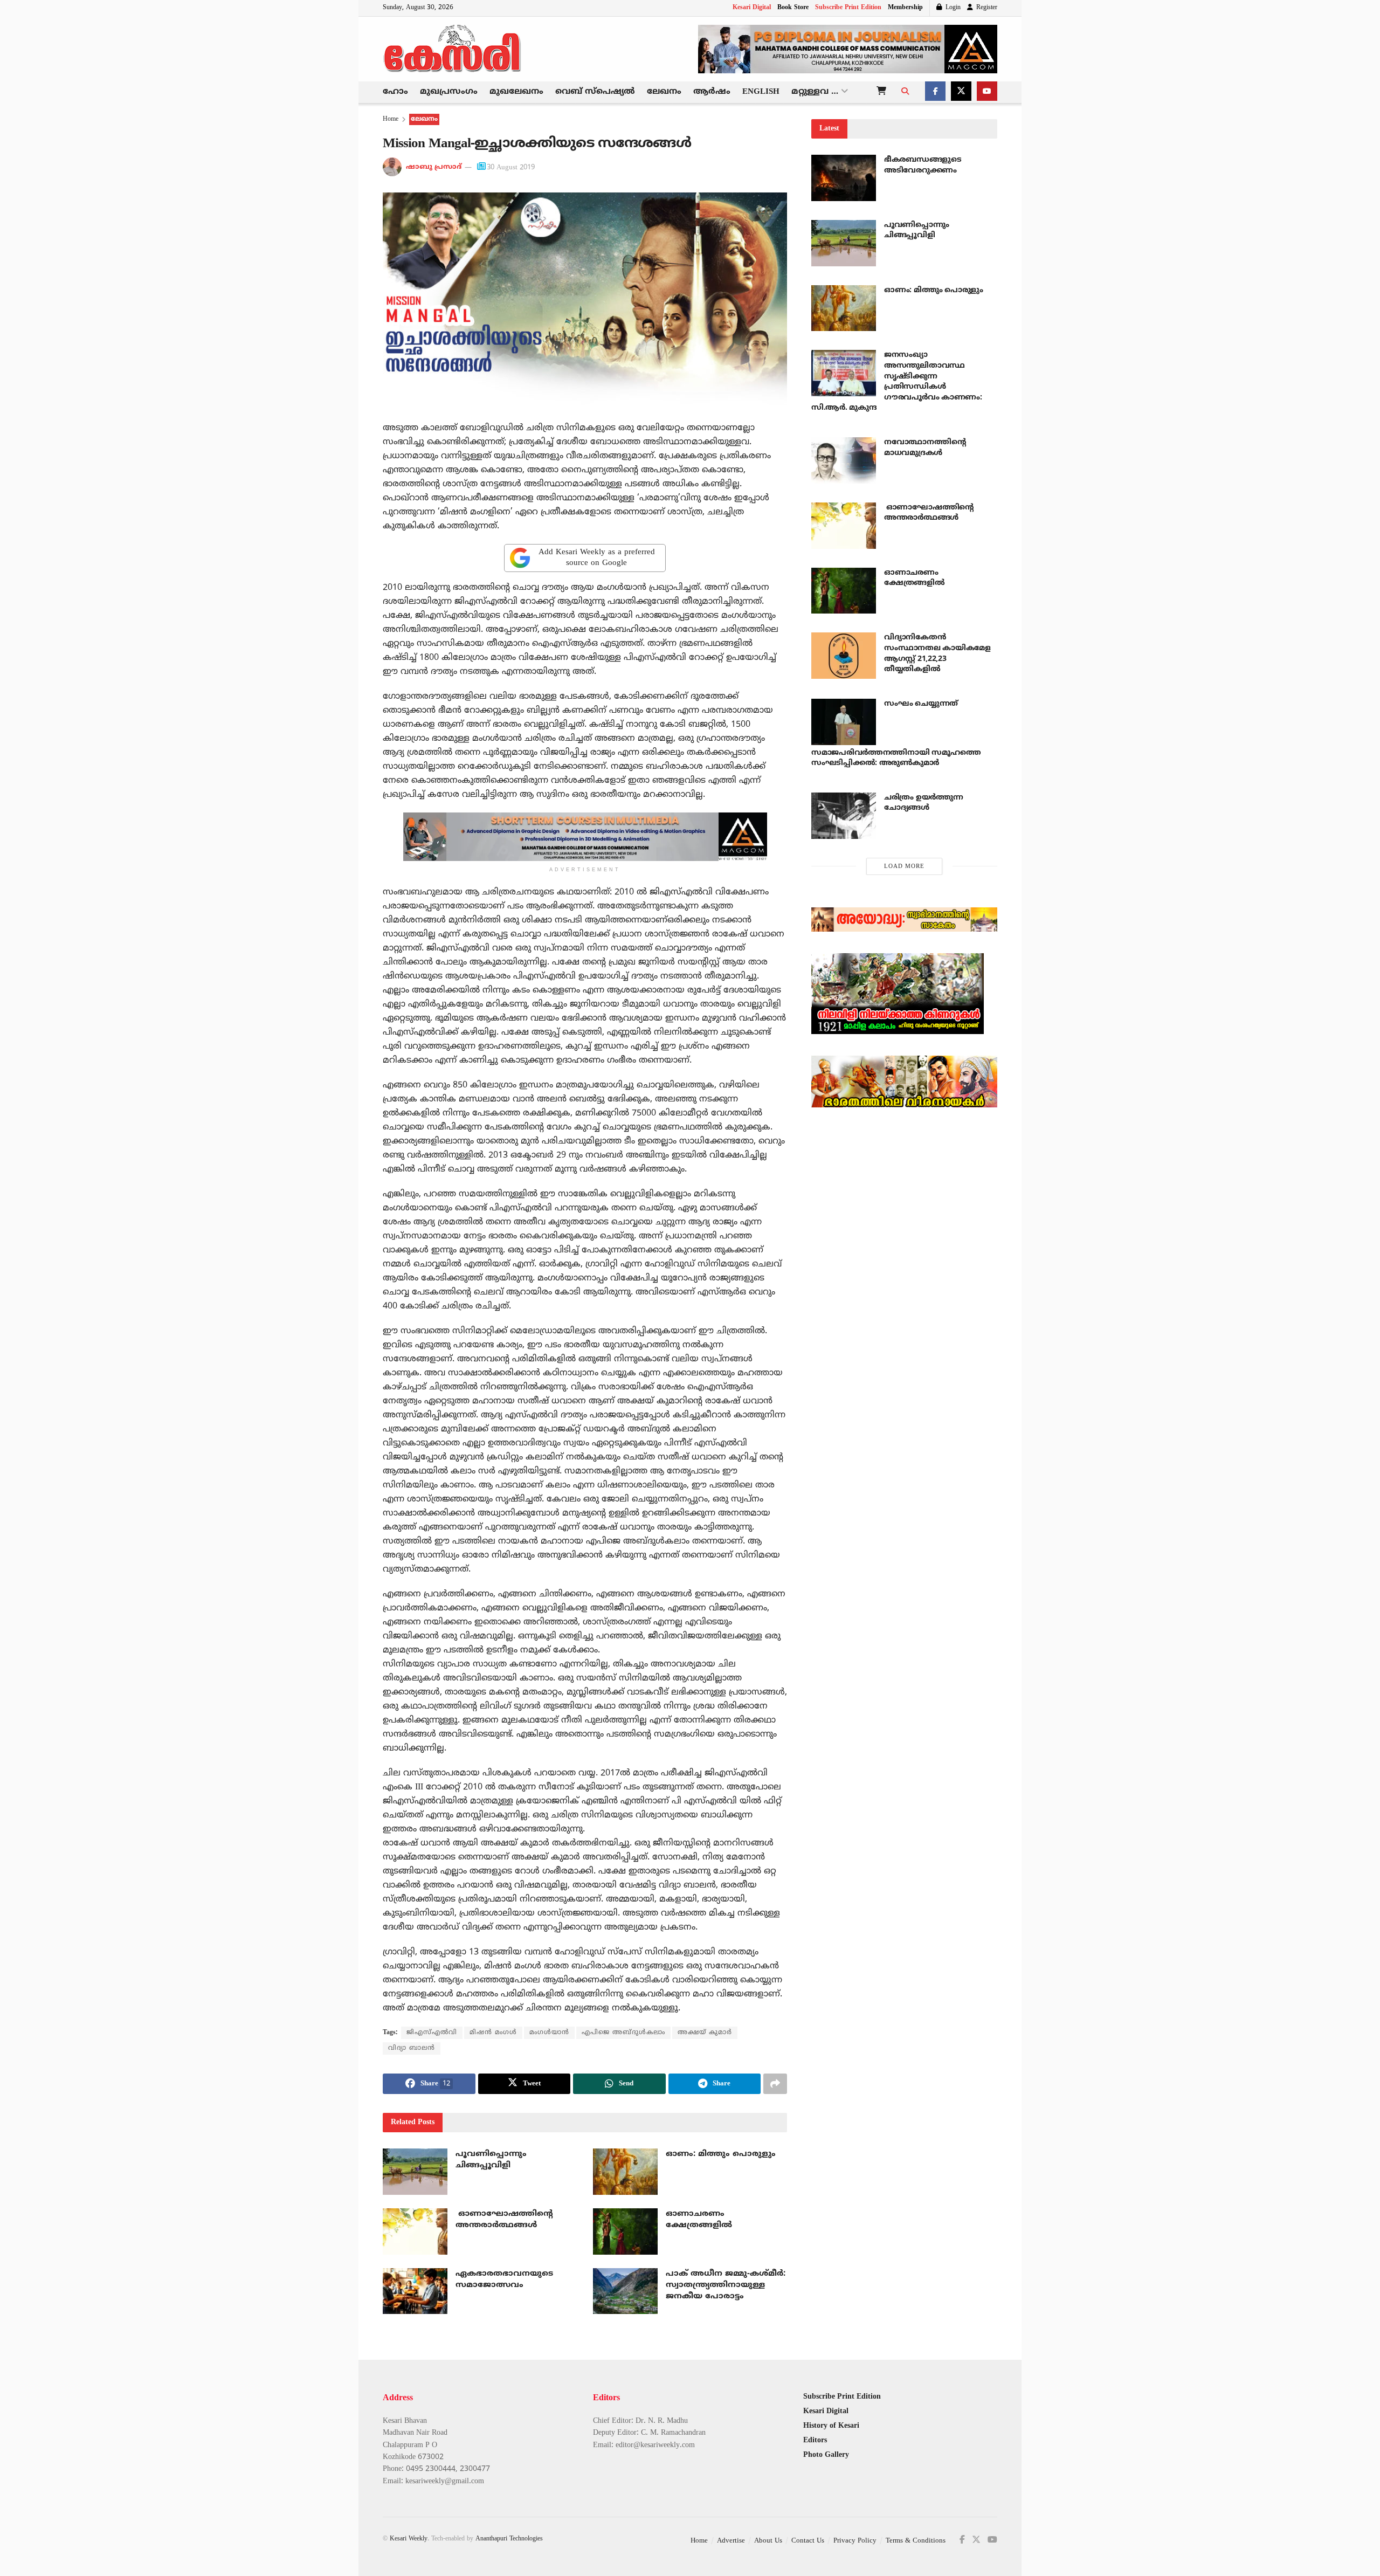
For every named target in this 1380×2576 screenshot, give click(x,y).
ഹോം (395, 92)
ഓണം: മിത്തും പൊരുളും (721, 2154)
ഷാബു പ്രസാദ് (434, 168)
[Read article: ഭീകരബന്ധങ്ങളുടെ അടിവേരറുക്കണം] (844, 178)
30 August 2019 (511, 168)
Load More (904, 866)
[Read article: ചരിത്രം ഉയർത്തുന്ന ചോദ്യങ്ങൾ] (844, 816)
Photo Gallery (826, 2455)
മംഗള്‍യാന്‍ (549, 2033)
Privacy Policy (855, 2541)
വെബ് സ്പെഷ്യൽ (595, 92)
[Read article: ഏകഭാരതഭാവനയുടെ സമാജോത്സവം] (415, 2291)
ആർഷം (712, 92)
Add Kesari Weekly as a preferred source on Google (597, 558)
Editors (815, 2440)
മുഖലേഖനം (516, 92)
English (761, 92)
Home (391, 119)
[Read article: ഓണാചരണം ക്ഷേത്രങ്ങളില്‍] (625, 2231)
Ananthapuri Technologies (509, 2539)
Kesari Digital (752, 8)
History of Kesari (831, 2426)
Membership (905, 8)
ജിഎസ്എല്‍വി (432, 2033)
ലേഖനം (664, 92)
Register (986, 8)
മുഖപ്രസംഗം (449, 92)
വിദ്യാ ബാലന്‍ (412, 2048)
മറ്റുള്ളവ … (815, 92)
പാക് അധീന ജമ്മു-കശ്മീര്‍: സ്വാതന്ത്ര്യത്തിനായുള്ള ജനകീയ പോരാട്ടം (726, 2285)
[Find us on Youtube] (987, 92)
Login (952, 8)
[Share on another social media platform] (775, 2084)
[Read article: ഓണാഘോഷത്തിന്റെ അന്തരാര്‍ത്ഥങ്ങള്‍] (415, 2231)
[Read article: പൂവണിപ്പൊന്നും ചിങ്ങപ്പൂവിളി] (415, 2172)
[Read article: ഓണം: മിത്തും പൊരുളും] (625, 2172)
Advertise (731, 2541)
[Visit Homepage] (453, 49)
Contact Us (808, 2541)
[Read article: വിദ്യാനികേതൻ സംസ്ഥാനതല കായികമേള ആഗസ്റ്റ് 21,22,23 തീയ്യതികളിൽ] (844, 656)
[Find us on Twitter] (961, 92)
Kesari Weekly (409, 2539)
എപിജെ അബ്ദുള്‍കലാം (623, 2033)
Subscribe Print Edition (848, 8)
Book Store (793, 8)
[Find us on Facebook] (935, 92)
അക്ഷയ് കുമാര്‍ (705, 2033)
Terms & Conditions (916, 2541)
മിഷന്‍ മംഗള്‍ (493, 2033)
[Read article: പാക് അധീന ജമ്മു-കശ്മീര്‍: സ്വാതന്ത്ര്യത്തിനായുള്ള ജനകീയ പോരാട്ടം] (625, 2291)
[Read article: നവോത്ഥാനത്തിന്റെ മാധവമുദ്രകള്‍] (844, 460)
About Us (768, 2541)
